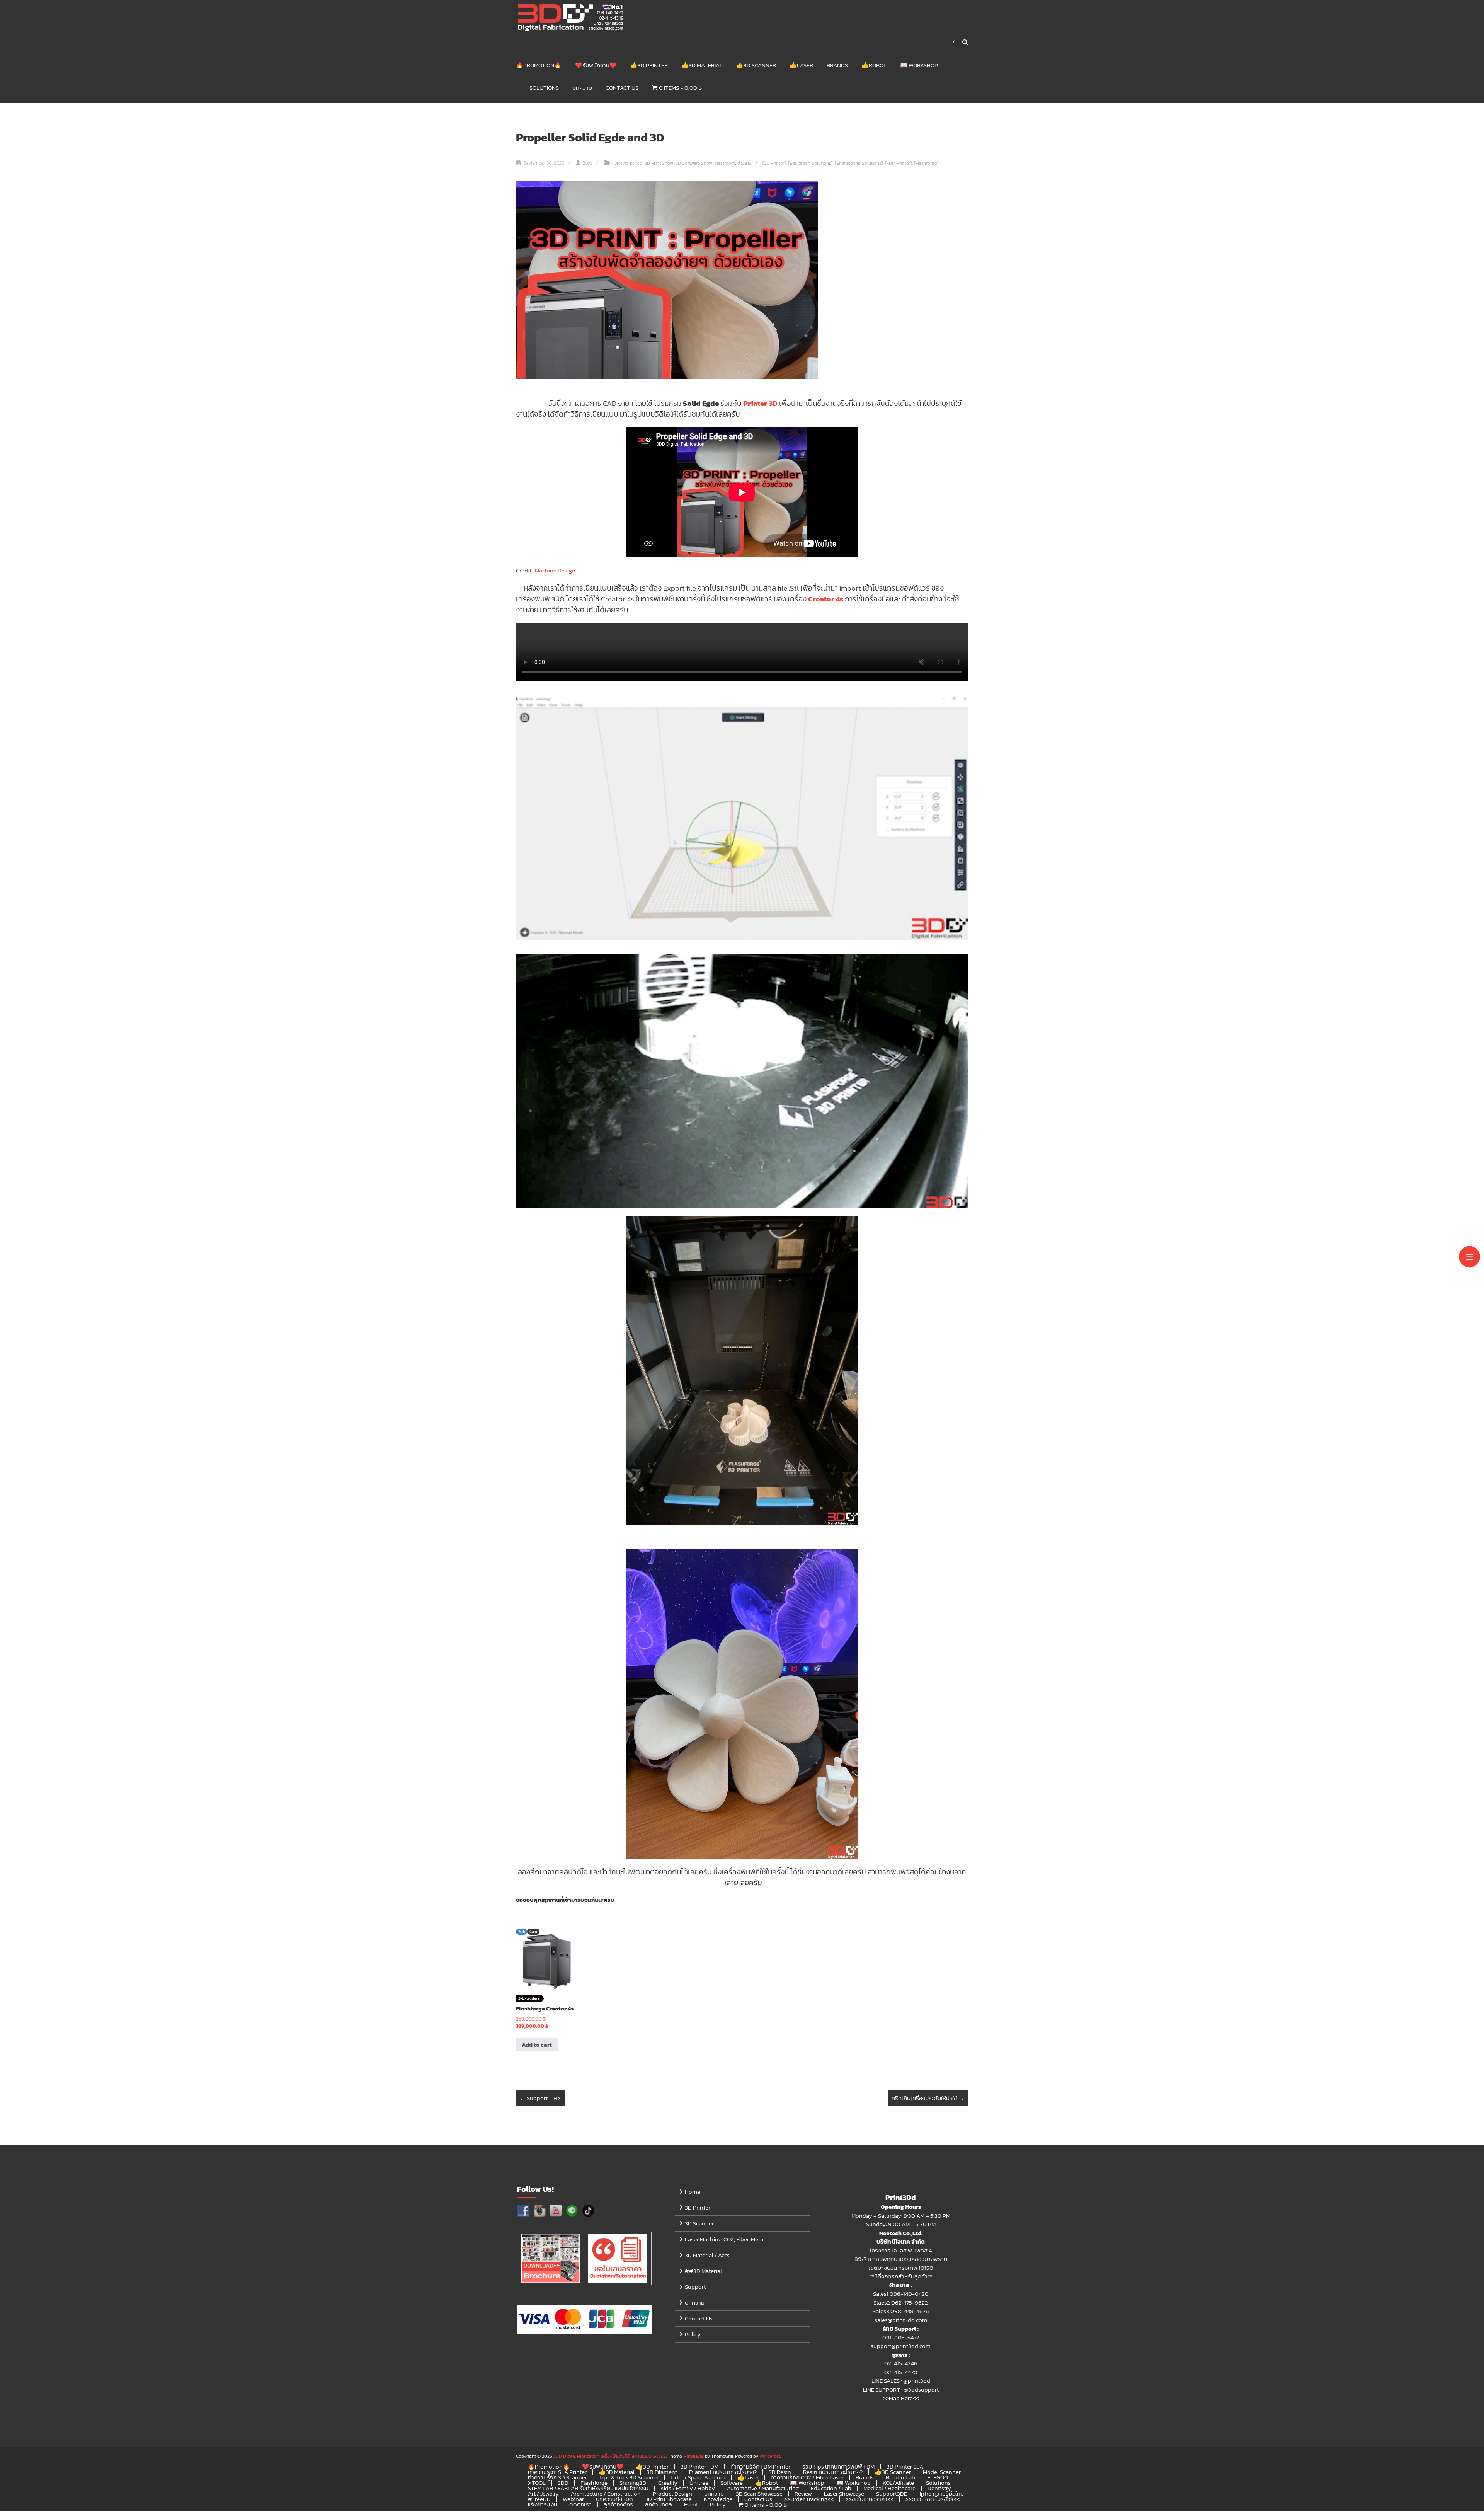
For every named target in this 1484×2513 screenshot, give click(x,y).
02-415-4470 (901, 2372)
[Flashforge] (926, 163)
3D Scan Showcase (759, 2493)
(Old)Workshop (627, 163)
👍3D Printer (649, 65)
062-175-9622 (910, 2303)
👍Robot (874, 65)
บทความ (582, 88)
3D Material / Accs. (708, 2255)
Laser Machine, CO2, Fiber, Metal (725, 2239)
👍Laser (801, 65)
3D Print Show (659, 163)
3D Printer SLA (905, 2466)
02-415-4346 (901, 2363)
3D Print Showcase (668, 2499)
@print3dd (917, 2381)
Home (693, 2192)
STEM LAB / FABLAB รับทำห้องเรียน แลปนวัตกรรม (588, 2488)
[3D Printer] (774, 163)
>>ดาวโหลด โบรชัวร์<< (933, 2499)
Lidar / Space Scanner (698, 2477)
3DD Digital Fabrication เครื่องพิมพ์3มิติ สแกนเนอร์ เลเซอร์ (610, 2456)
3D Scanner (699, 2223)
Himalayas (694, 2456)
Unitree (699, 2483)
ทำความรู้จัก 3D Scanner (557, 2477)
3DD (563, 2483)
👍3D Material (702, 65)
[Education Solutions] (810, 163)
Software (732, 2483)
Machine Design (555, 570)
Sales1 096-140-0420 (901, 2294)
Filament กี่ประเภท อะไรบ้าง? (723, 2472)
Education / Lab (831, 2488)
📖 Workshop (919, 65)
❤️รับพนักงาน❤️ (596, 65)
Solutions (544, 88)
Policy (693, 2334)
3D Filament (662, 2472)
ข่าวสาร (744, 163)
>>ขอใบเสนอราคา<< (870, 2499)
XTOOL (537, 2483)
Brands (837, 65)
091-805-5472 (901, 2337)
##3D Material (703, 2271)
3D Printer (698, 2207)
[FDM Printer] (898, 163)
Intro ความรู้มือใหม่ (942, 2493)
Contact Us (622, 88)
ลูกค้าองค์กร (618, 2504)
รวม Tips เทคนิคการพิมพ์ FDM (838, 2466)
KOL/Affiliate (898, 2483)
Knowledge (718, 2499)
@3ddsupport (921, 2389)
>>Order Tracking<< (809, 2499)
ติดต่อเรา (580, 2504)
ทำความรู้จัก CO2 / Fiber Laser (807, 2477)
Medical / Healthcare (889, 2488)
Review (803, 2493)
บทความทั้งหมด (614, 2499)
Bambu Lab (900, 2477)
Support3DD (892, 2493)
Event (691, 2504)
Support (695, 2287)
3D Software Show (694, 163)
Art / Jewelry (543, 2493)
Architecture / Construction (606, 2493)
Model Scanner (942, 2472)
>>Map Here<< (901, 2398)
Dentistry (939, 2488)
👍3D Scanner (756, 65)
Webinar (573, 2499)
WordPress (770, 2456)
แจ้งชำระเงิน (543, 2504)
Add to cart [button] (537, 2045)
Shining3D (633, 2483)
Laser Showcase (844, 2493)
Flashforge (594, 2483)
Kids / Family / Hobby (688, 2488)
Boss (587, 163)
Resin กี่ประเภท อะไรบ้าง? (833, 2472)
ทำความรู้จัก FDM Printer (760, 2466)
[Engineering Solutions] (859, 163)
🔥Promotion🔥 (539, 65)
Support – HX (540, 2098)
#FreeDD (539, 2499)
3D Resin (780, 2472)
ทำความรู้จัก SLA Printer (557, 2472)
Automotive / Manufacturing (763, 2488)
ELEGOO (938, 2477)
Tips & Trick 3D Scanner (629, 2477)
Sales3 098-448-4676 (901, 2311)
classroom (725, 163)
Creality (668, 2483)
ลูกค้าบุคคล (659, 2504)
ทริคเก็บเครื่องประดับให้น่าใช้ (928, 2098)
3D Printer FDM (699, 2466)
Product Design (672, 2493)
